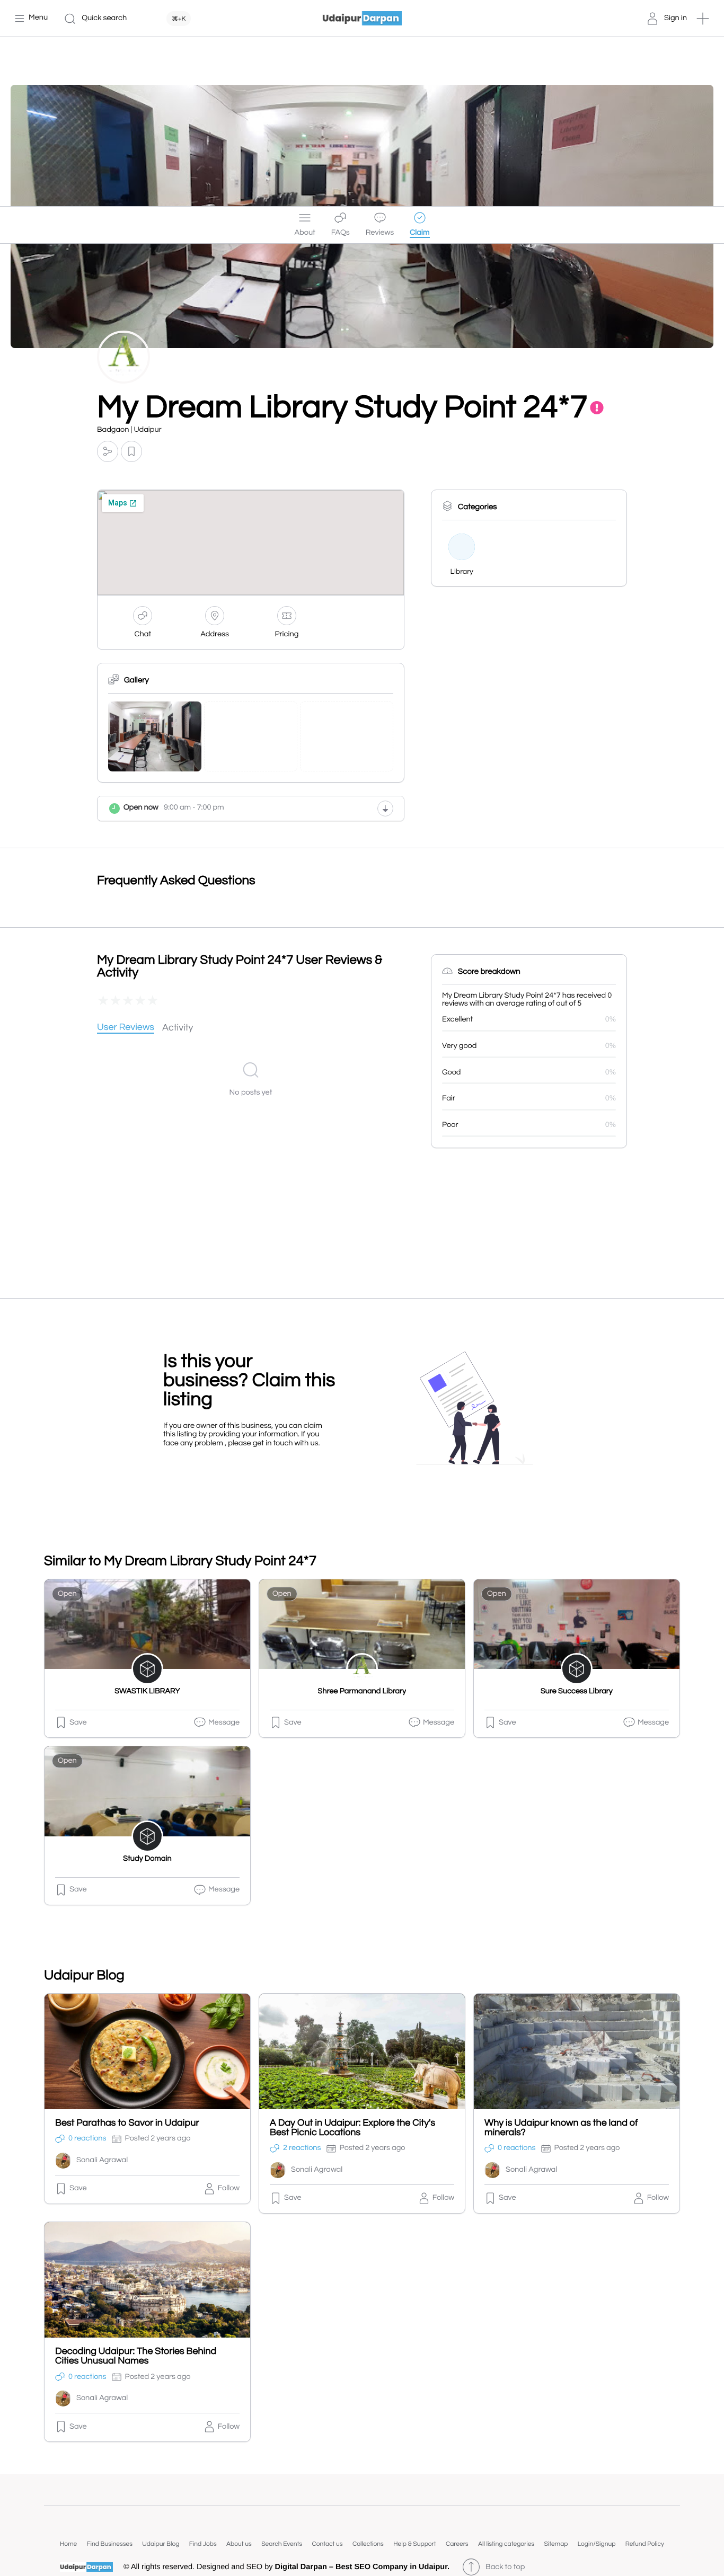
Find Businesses (110, 2544)
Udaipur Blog (161, 2544)
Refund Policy (645, 2544)
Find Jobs (203, 2544)
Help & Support (414, 2544)
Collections (368, 2544)
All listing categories (506, 2544)
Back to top (505, 2567)
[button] (703, 19)
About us (239, 2544)
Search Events (282, 2544)
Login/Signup (597, 2544)
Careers (457, 2544)
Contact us (327, 2544)
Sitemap (556, 2544)
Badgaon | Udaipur (129, 430)
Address (215, 634)
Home (68, 2544)
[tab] (126, 1028)
